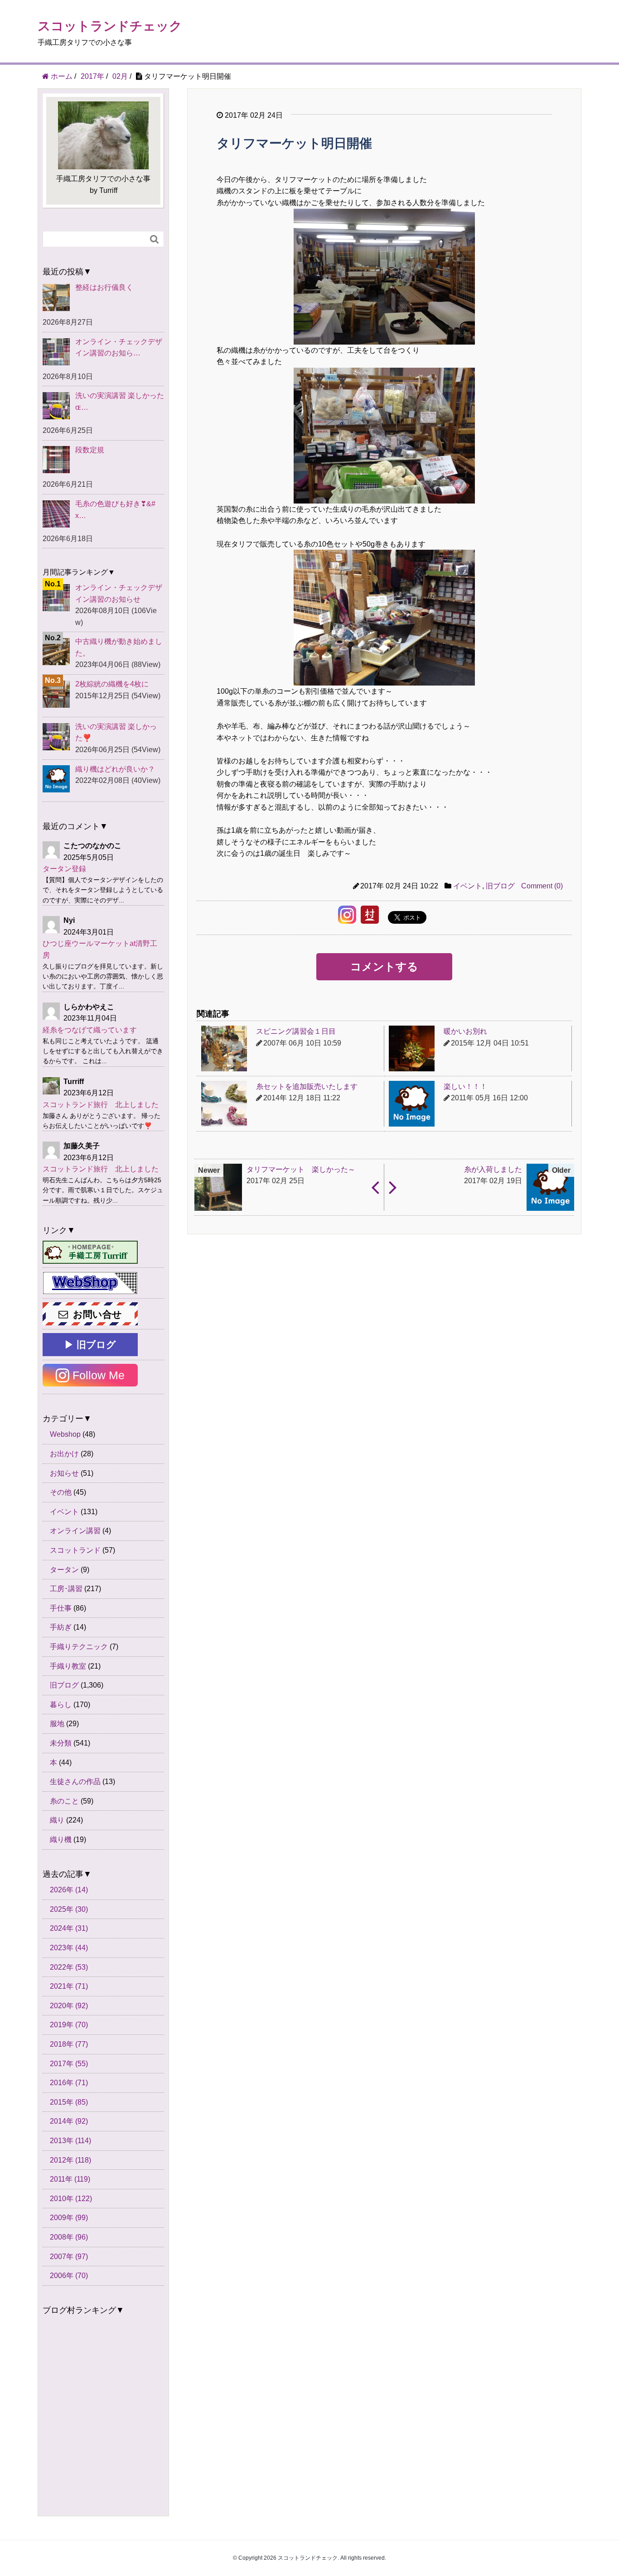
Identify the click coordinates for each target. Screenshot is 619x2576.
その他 (61, 1492)
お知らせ (64, 1473)
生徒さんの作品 (75, 1782)
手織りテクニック (79, 1647)
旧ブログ (500, 886)
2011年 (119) (70, 2179)
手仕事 (61, 1608)
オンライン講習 (75, 1531)
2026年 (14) (69, 1890)
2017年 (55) (69, 2064)
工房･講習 (66, 1589)
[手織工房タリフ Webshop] (90, 1283)
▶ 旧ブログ (90, 1345)
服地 (57, 1724)
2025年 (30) (69, 1909)
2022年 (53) (69, 1967)
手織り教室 (68, 1666)
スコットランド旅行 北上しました (101, 1105)
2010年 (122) (71, 2199)
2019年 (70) (69, 2025)
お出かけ (64, 1454)
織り (57, 1820)
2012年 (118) (70, 2160)
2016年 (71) (69, 2083)
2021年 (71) (69, 1986)
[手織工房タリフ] (90, 1252)
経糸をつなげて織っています (90, 1030)
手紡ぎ (61, 1627)
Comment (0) (542, 886)
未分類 (61, 1743)
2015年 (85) (69, 2102)
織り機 (61, 1840)
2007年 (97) (69, 2257)
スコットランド (75, 1550)
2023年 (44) (69, 1948)
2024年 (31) (69, 1928)
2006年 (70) (69, 2276)
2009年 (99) (69, 2218)
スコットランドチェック (110, 26)
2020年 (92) (69, 2006)
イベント (468, 886)
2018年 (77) (69, 2044)
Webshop (65, 1434)
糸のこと (64, 1801)
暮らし (61, 1705)
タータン (64, 1570)
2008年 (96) (69, 2237)
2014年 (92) (69, 2121)
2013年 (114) (70, 2141)
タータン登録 (64, 869)
